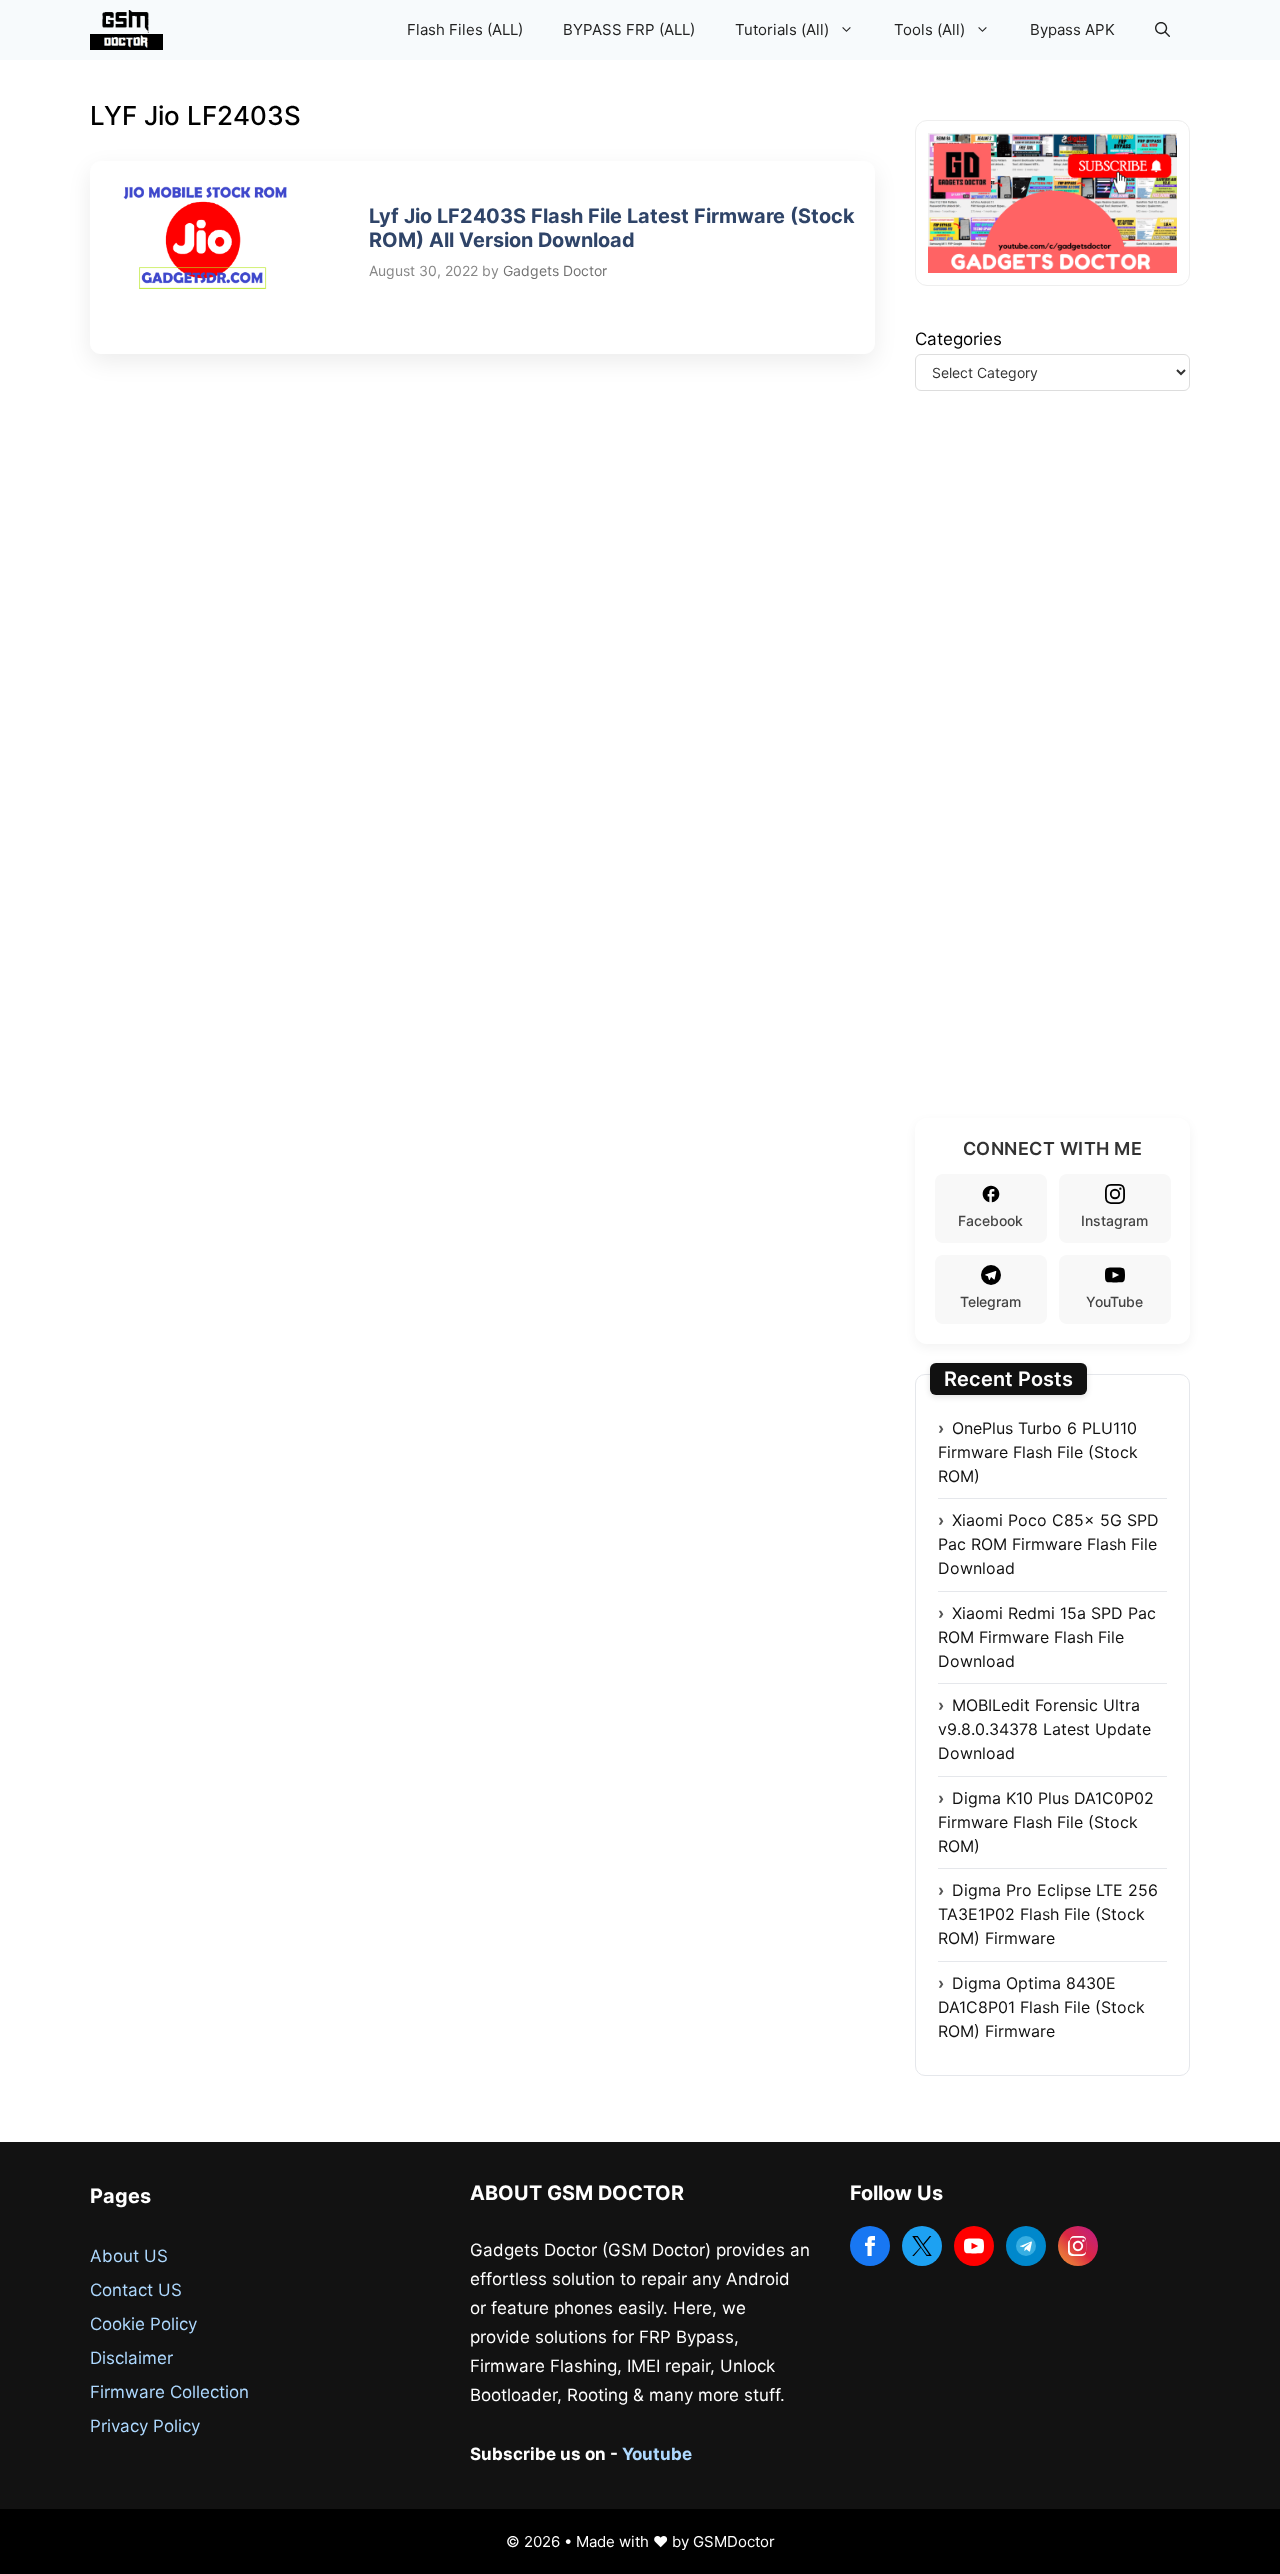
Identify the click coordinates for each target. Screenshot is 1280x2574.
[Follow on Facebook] (870, 2246)
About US (129, 2256)
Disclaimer (131, 2358)
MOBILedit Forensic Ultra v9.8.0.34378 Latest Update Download (1044, 1729)
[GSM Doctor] (131, 30)
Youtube (657, 2454)
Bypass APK (1072, 29)
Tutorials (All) (782, 29)
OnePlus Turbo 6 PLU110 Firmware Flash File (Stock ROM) (1038, 1452)
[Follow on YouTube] (974, 2246)
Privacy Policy (145, 2426)
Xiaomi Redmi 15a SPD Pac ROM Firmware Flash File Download (1047, 1637)
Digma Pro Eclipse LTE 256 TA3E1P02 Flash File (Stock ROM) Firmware (1048, 1914)
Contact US (136, 2290)
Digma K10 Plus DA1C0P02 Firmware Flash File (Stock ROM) (1046, 1822)
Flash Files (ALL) (465, 29)
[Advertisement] (1065, 779)
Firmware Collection (169, 2392)
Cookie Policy (143, 2324)
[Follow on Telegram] (1026, 2246)
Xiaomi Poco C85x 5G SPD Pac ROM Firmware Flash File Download (1048, 1544)
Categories (958, 339)
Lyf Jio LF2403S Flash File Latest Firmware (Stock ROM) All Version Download (612, 228)
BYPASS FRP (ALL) (629, 29)
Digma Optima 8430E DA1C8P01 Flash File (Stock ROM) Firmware (1041, 2007)
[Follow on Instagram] (1078, 2246)
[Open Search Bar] (1162, 30)
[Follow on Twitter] (922, 2246)
